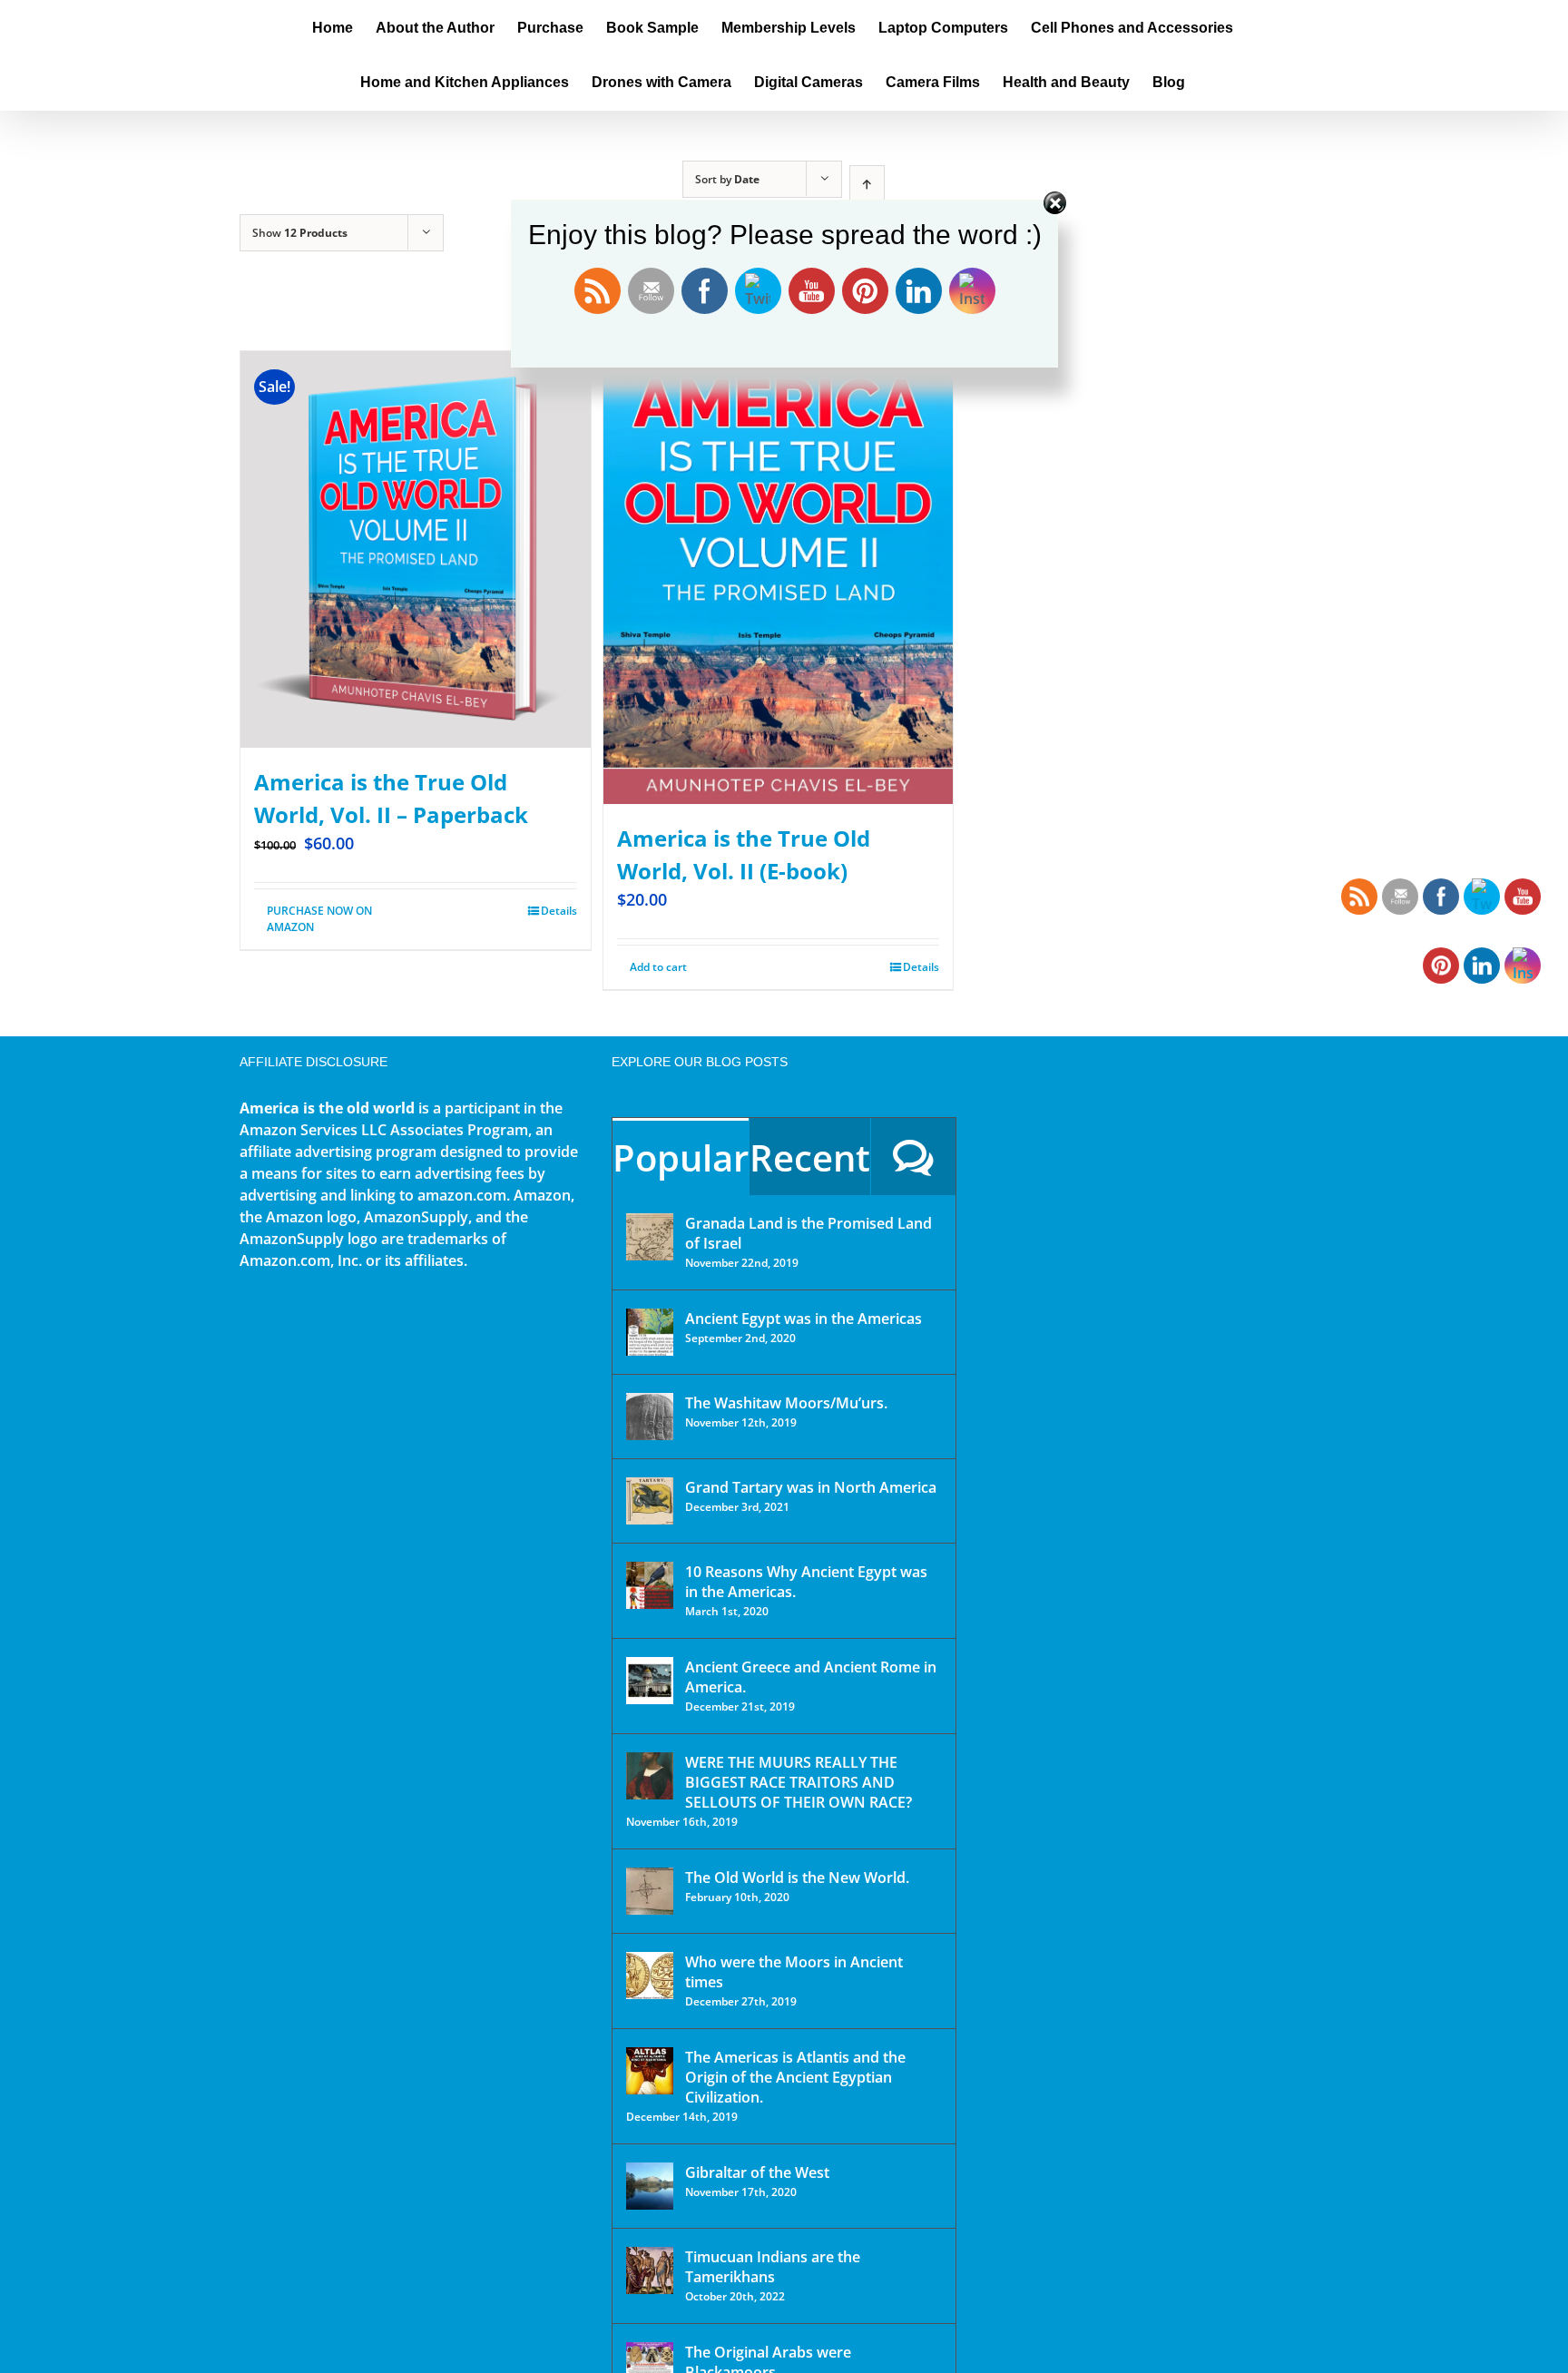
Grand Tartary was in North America (811, 1487)
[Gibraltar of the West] (650, 2186)
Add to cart (658, 967)
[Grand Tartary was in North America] (650, 1501)
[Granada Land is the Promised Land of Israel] (650, 1237)
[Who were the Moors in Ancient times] (650, 1976)
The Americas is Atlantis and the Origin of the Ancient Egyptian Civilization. (795, 2077)
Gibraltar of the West (757, 2172)
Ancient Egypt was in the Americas (804, 1319)
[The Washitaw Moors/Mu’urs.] (650, 1417)
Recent (810, 1157)
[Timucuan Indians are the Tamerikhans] (650, 2270)
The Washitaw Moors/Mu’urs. (786, 1403)
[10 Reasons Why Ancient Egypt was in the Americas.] (650, 1585)
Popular (681, 1157)
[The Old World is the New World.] (650, 1891)
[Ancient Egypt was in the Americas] (650, 1332)
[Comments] (913, 1157)
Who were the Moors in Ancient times (794, 1972)
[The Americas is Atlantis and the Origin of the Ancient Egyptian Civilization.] (650, 2071)
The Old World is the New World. (797, 1878)
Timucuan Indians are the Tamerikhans (773, 2267)
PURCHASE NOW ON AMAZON (319, 919)
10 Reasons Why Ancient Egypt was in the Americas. (806, 1582)
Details (559, 911)
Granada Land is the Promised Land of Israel (808, 1233)
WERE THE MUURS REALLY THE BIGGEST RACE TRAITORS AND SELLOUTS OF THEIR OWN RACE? (799, 1782)
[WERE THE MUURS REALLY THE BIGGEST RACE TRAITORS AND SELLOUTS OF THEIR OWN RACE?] (650, 1776)
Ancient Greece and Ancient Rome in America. (811, 1677)
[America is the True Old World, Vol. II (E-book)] (779, 578)
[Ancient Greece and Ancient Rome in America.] (650, 1681)
